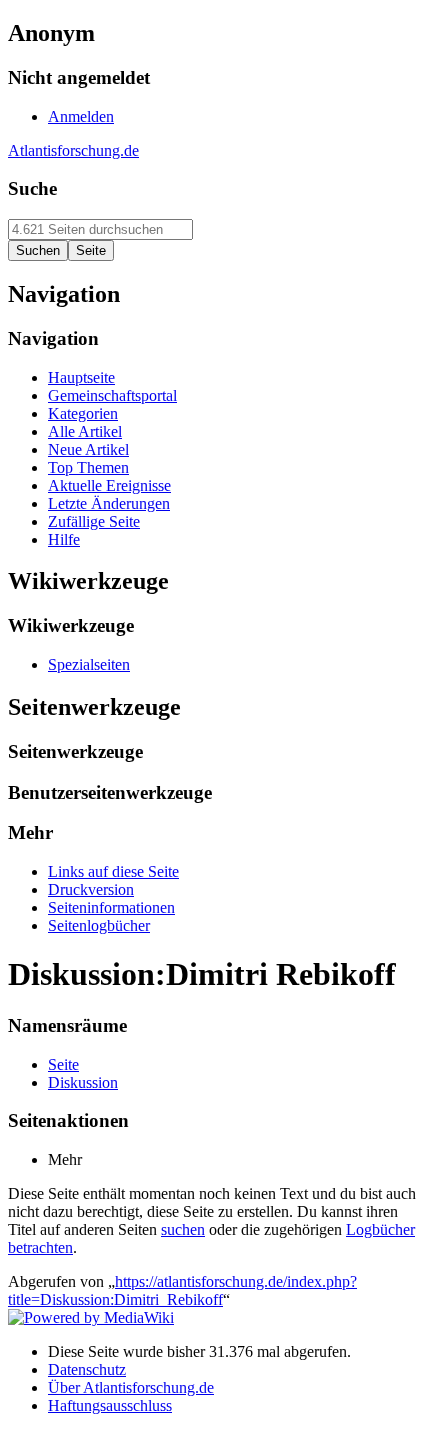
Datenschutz (87, 1369)
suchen (183, 1229)
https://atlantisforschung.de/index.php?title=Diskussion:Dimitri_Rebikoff (182, 1290)
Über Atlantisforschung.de (131, 1387)
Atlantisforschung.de (73, 150)
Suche (32, 188)
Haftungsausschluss (110, 1405)
